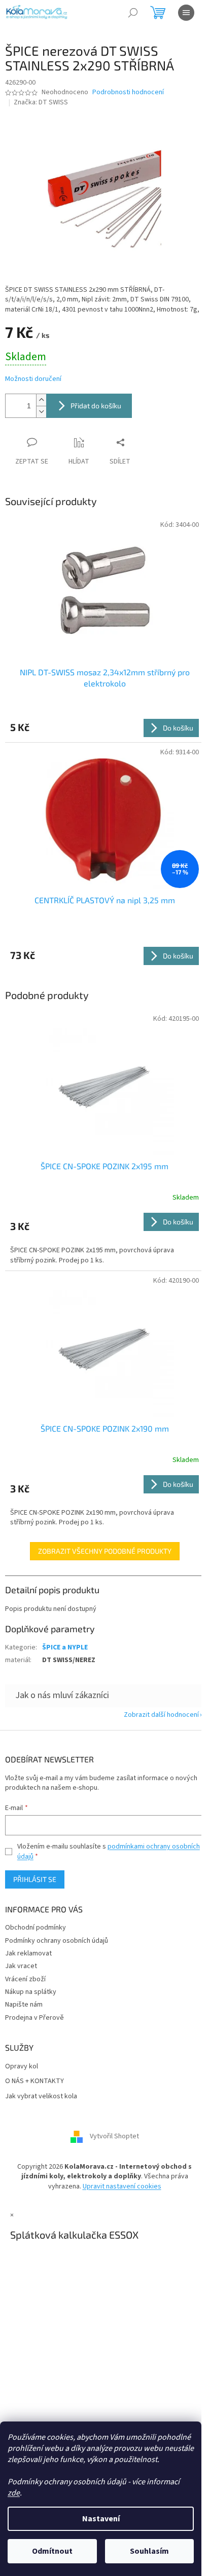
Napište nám (24, 2005)
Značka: (41, 102)
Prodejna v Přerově (34, 2018)
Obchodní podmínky (36, 1928)
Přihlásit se (35, 1879)
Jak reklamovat (28, 1953)
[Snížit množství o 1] (41, 412)
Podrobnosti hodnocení (128, 92)
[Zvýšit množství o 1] (41, 400)
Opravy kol (22, 2067)
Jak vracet (21, 1966)
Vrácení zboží (25, 1979)
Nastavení (101, 2519)
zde (14, 2493)
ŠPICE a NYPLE (65, 1647)
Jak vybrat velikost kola (41, 2097)
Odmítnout (52, 2551)
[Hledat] (133, 13)
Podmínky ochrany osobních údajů (57, 1941)
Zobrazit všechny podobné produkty (105, 1551)
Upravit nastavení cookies (122, 2186)
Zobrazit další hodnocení (161, 1715)
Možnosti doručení (33, 379)
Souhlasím (149, 2551)
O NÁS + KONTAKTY (34, 2081)
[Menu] (186, 13)
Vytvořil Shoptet (114, 2136)
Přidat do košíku (96, 406)
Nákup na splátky (31, 1992)
